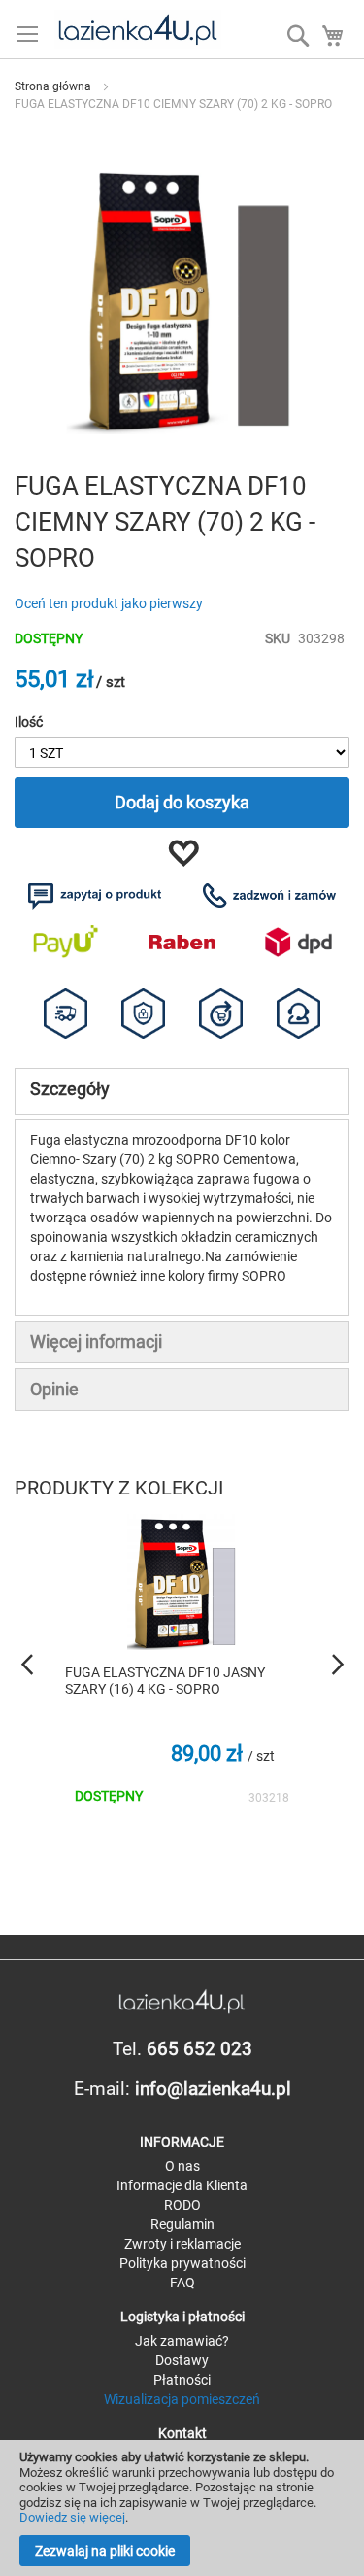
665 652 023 (199, 2049)
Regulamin (182, 2224)
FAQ (182, 2283)
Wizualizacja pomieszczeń (182, 2399)
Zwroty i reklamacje (182, 2244)
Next (335, 1665)
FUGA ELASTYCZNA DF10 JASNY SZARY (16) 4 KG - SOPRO (165, 1681)
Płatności (182, 2380)
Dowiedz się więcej (72, 2517)
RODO (182, 2205)
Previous (29, 1665)
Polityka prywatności (182, 2263)
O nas (182, 2166)
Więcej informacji (96, 1341)
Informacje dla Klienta (182, 2185)
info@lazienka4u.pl (213, 2089)
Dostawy (182, 2360)
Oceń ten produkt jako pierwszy (109, 603)
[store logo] (137, 29)
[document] (182, 2508)
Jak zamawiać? (182, 2341)
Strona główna (53, 86)
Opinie (54, 1389)
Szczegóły (70, 1089)
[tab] (182, 1091)
